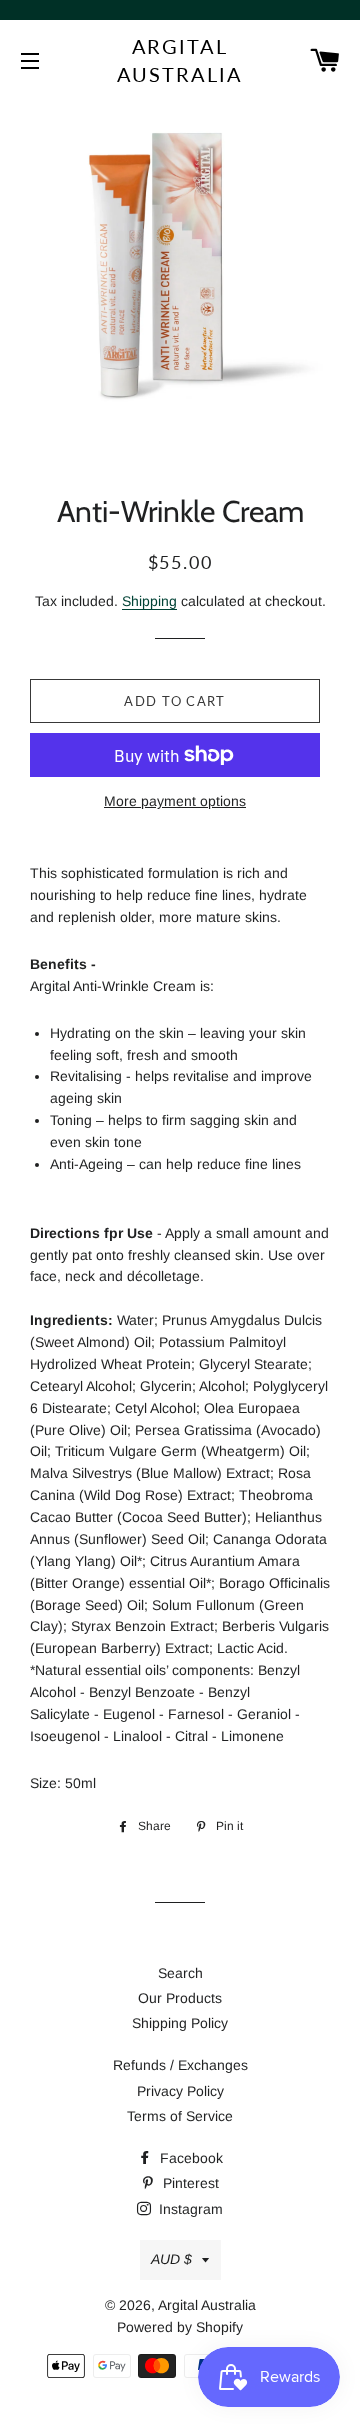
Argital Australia (180, 60)
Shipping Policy (180, 2023)
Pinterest (189, 2183)
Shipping (149, 601)
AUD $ (171, 2259)
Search (180, 1973)
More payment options (175, 801)
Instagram (189, 2209)
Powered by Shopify (180, 2327)
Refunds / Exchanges (180, 2065)
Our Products (180, 1998)
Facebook (189, 2158)
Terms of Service (180, 2116)
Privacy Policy (180, 2091)
